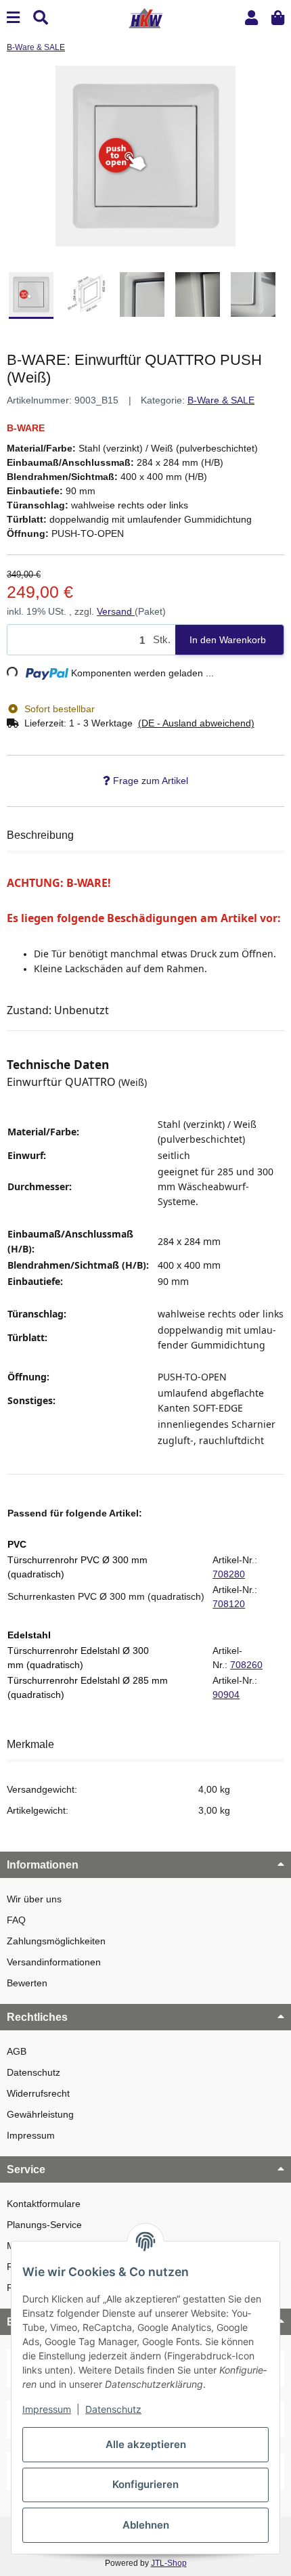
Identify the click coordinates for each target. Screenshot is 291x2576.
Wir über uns (34, 1899)
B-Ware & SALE (221, 400)
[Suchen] (41, 18)
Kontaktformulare (44, 2204)
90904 (226, 1695)
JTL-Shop (169, 2563)
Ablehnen (146, 2525)
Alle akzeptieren (146, 2444)
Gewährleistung (40, 2114)
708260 (246, 1665)
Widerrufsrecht (38, 2093)
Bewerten (27, 1983)
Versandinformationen (54, 1962)
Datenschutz (33, 2072)
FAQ (16, 1920)
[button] (251, 18)
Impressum (31, 2135)
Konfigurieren (145, 2484)
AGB (17, 2051)
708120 (229, 1604)
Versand (116, 611)
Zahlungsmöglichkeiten (56, 1941)
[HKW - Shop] (145, 17)
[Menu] (13, 18)
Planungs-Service (44, 2225)
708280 (229, 1574)
